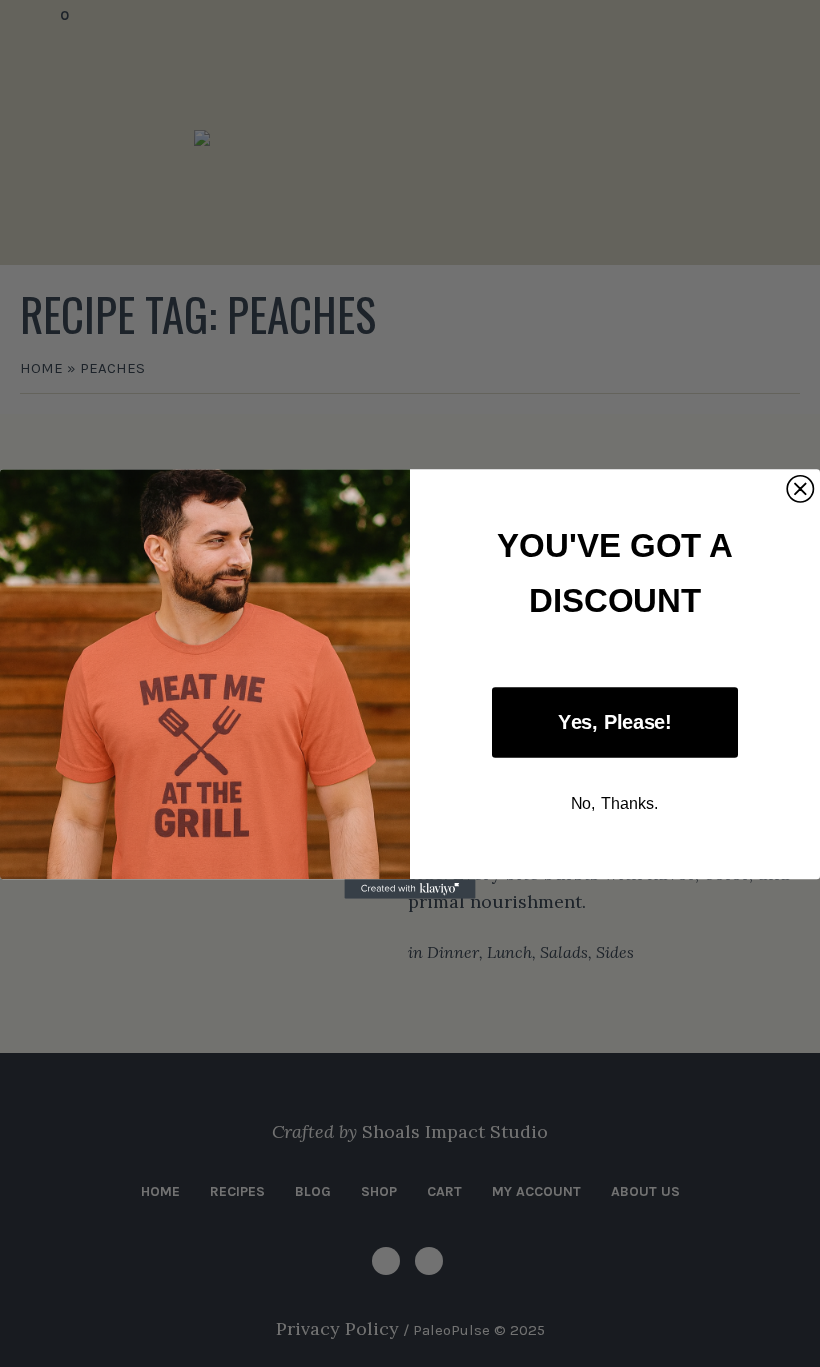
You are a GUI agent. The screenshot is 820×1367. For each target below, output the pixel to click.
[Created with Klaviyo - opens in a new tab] (409, 889)
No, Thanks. (615, 802)
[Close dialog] (800, 488)
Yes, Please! (614, 722)
